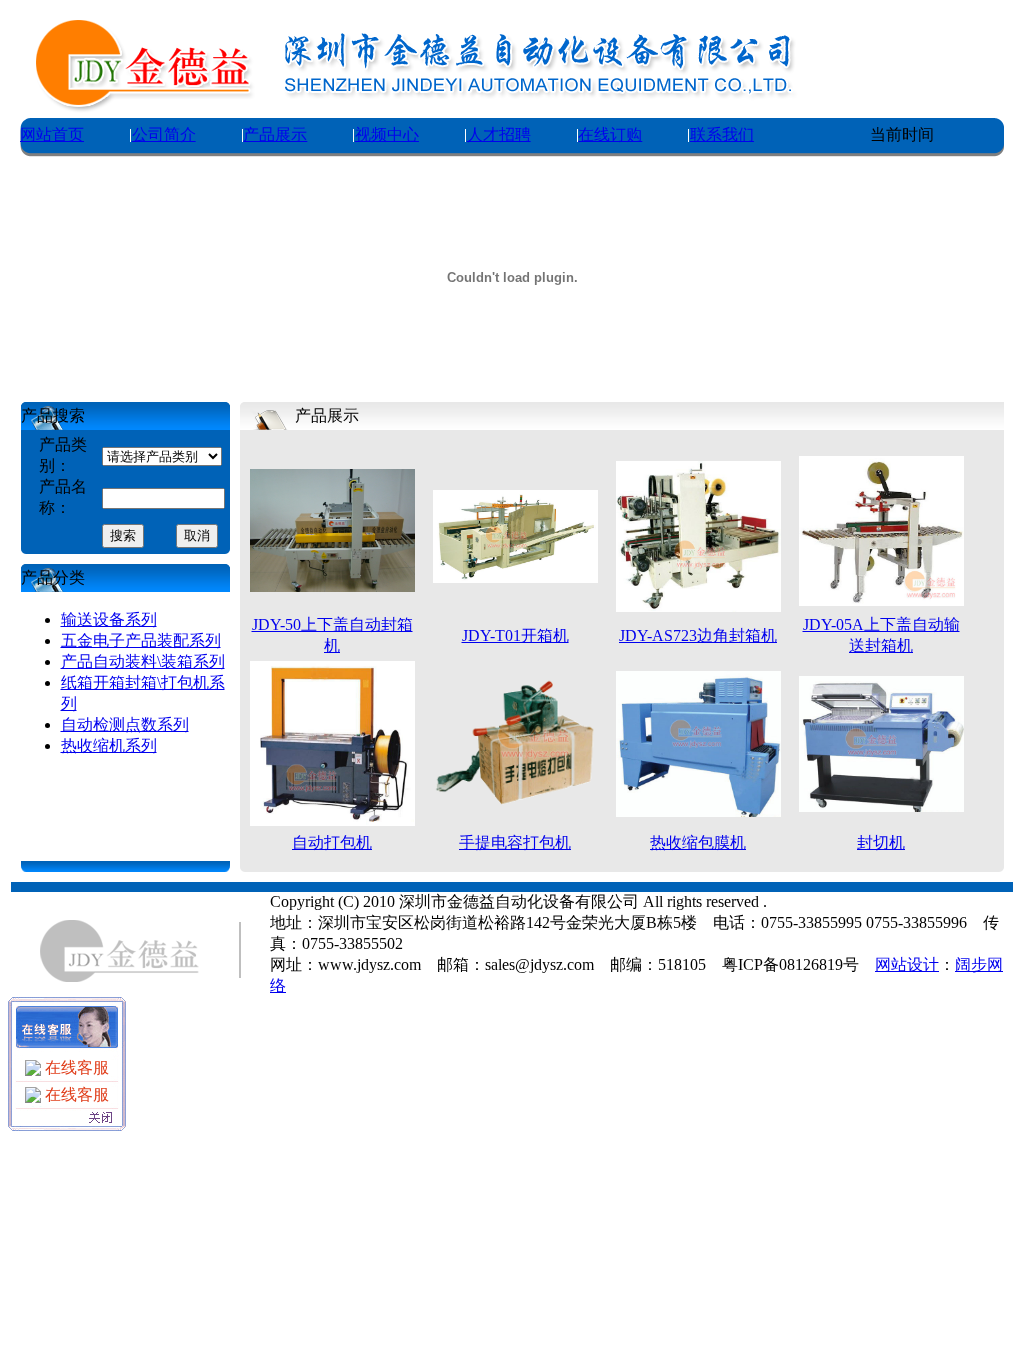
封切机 (881, 842)
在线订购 (610, 134)
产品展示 (275, 134)
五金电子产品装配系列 (141, 640)
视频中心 (387, 134)
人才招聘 (499, 134)
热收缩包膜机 (698, 842)
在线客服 (75, 1067)
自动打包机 (332, 842)
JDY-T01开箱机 (515, 635)
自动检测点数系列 (125, 724)
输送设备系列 (109, 619)
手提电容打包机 (515, 842)
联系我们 (722, 134)
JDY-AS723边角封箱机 (698, 635)
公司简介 (164, 134)
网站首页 (52, 134)
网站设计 (907, 964)
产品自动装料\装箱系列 (143, 661)
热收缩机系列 (109, 745)
